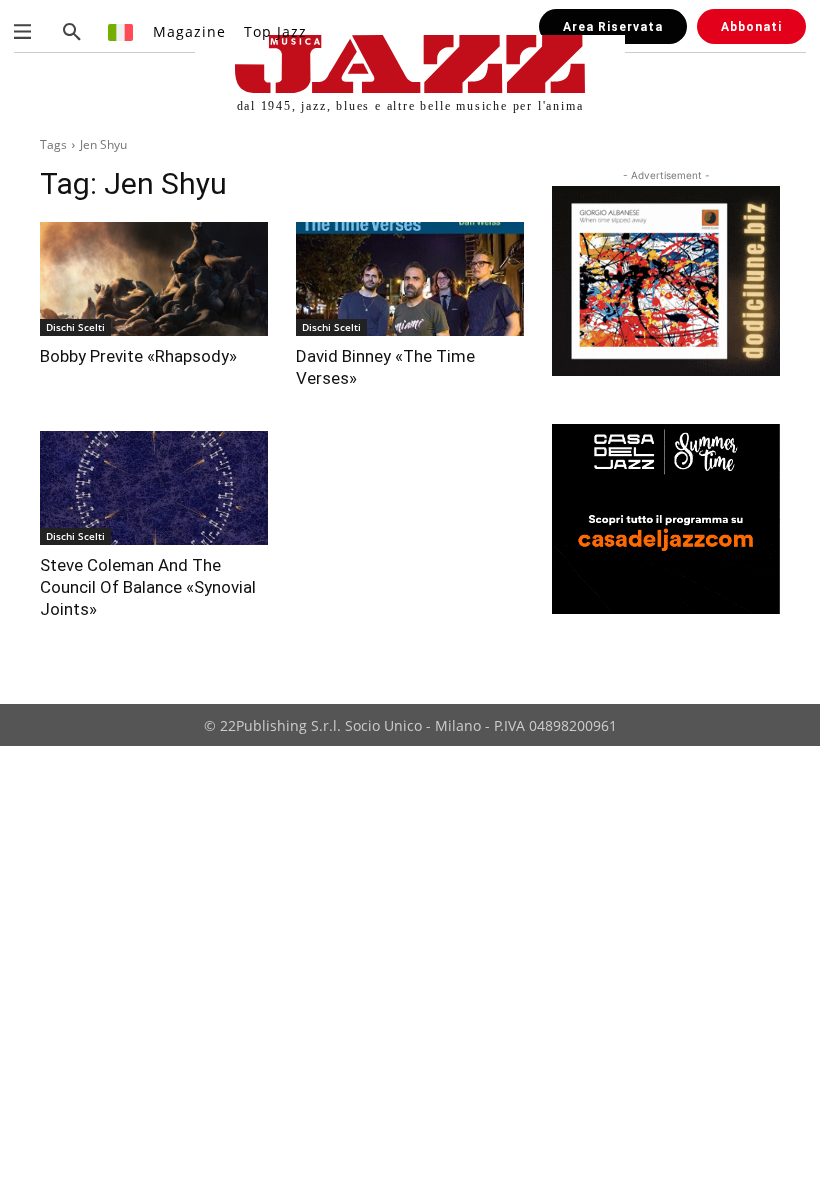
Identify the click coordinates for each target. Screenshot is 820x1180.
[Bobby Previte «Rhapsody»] (154, 279)
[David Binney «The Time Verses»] (410, 279)
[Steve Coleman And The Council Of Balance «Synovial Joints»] (154, 488)
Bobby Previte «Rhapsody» (138, 356)
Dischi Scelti (75, 327)
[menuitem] (121, 31)
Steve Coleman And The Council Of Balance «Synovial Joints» (148, 587)
